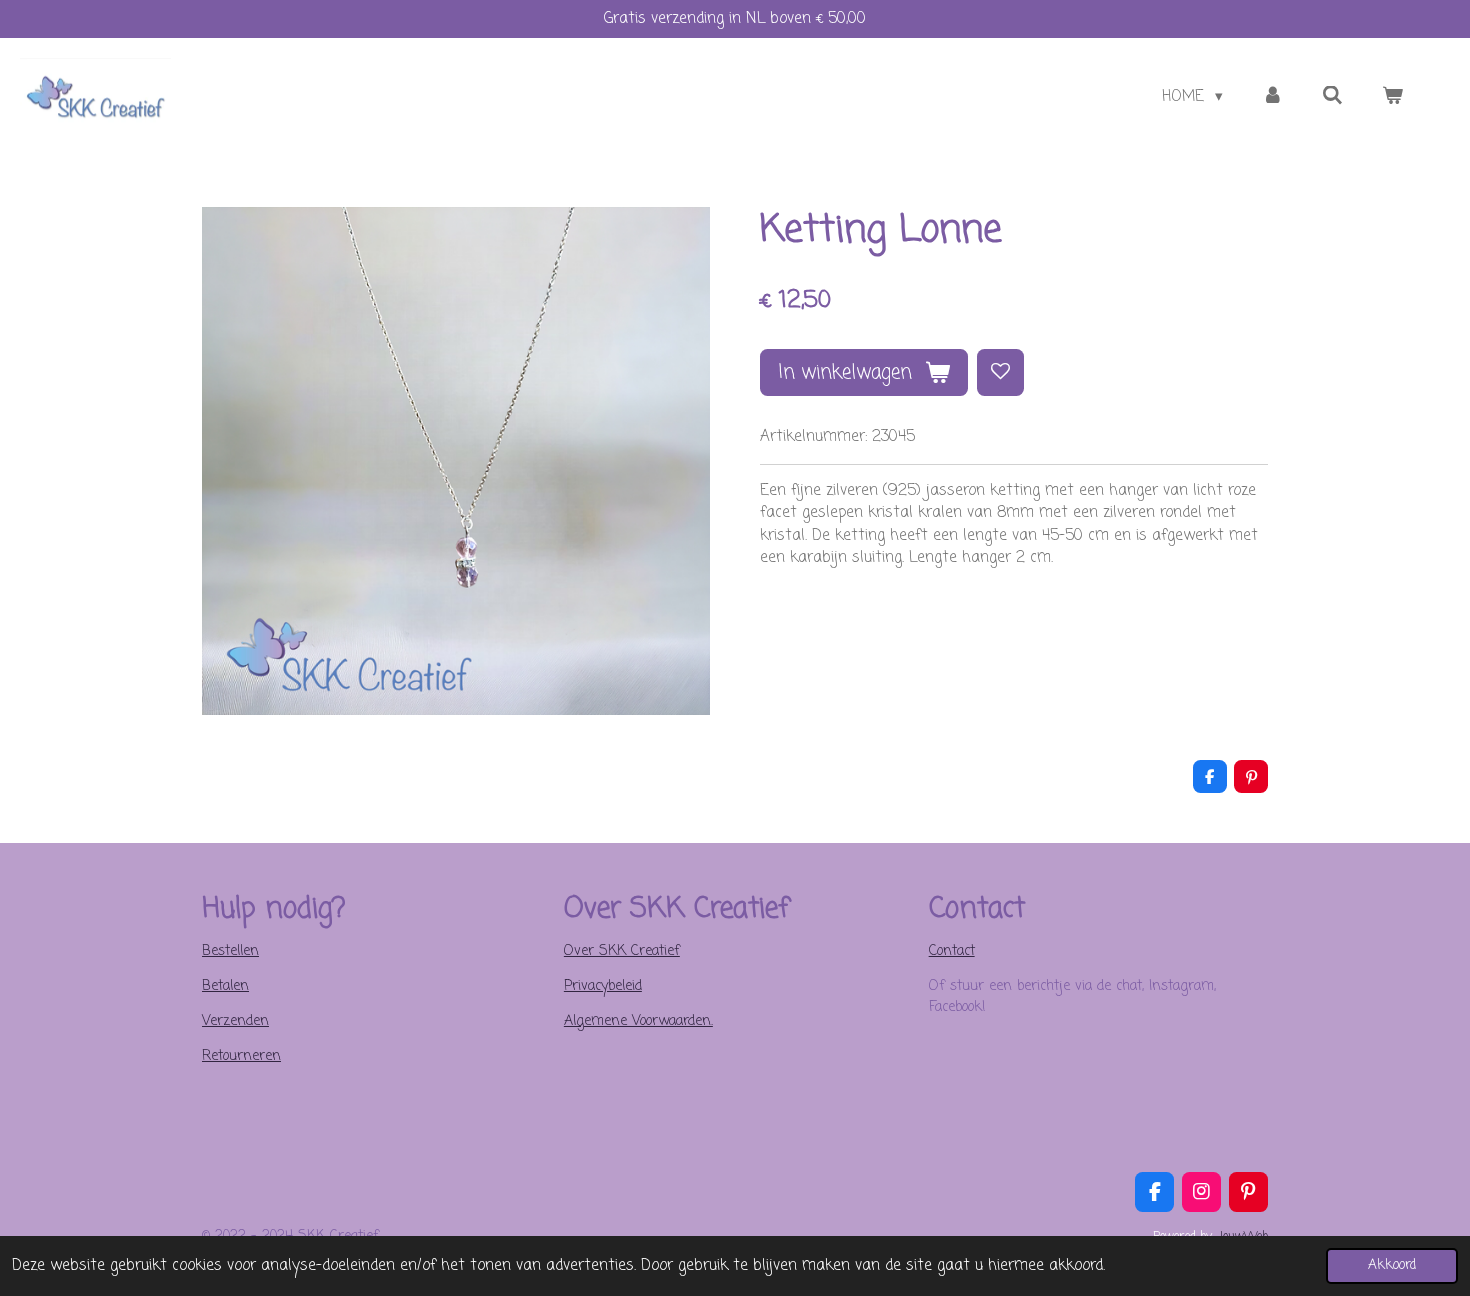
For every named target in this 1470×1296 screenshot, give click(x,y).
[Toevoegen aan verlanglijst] (1000, 372)
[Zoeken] (1332, 97)
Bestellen (230, 951)
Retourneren (241, 1056)
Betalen (225, 986)
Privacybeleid (603, 986)
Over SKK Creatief (622, 951)
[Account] (1272, 97)
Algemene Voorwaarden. (638, 1021)
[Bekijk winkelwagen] (1392, 97)
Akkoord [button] (1392, 1265)
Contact (952, 951)
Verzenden (235, 1021)
